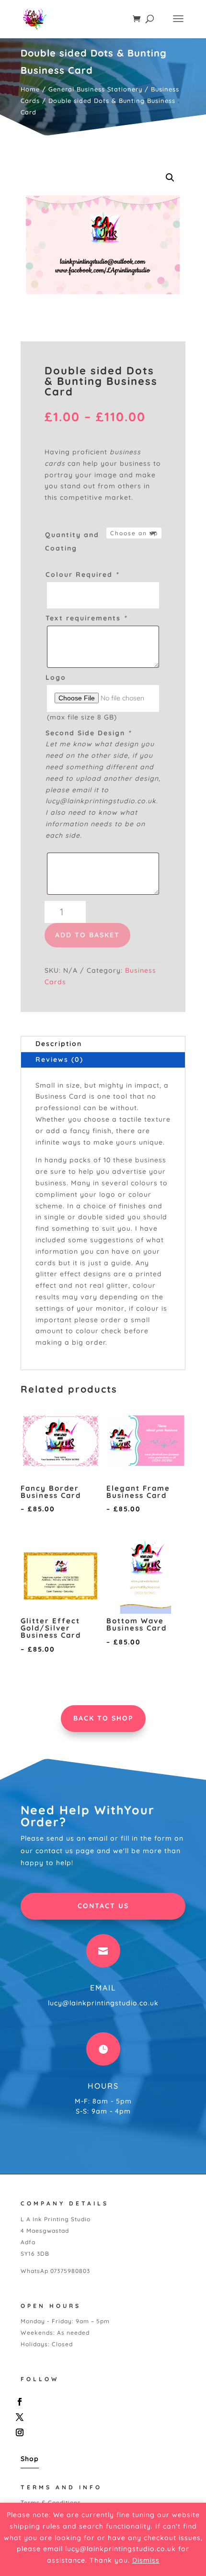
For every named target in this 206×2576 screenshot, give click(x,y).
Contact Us (103, 1906)
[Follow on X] (101, 2417)
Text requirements (86, 618)
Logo (56, 677)
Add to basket (87, 935)
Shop (30, 2459)
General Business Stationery (95, 89)
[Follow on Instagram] (101, 2432)
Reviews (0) (59, 1059)
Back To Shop (103, 1718)
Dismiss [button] (146, 2560)
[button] (170, 178)
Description (59, 1044)
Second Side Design (88, 733)
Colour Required (82, 574)
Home (30, 89)
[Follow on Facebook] (101, 2402)
